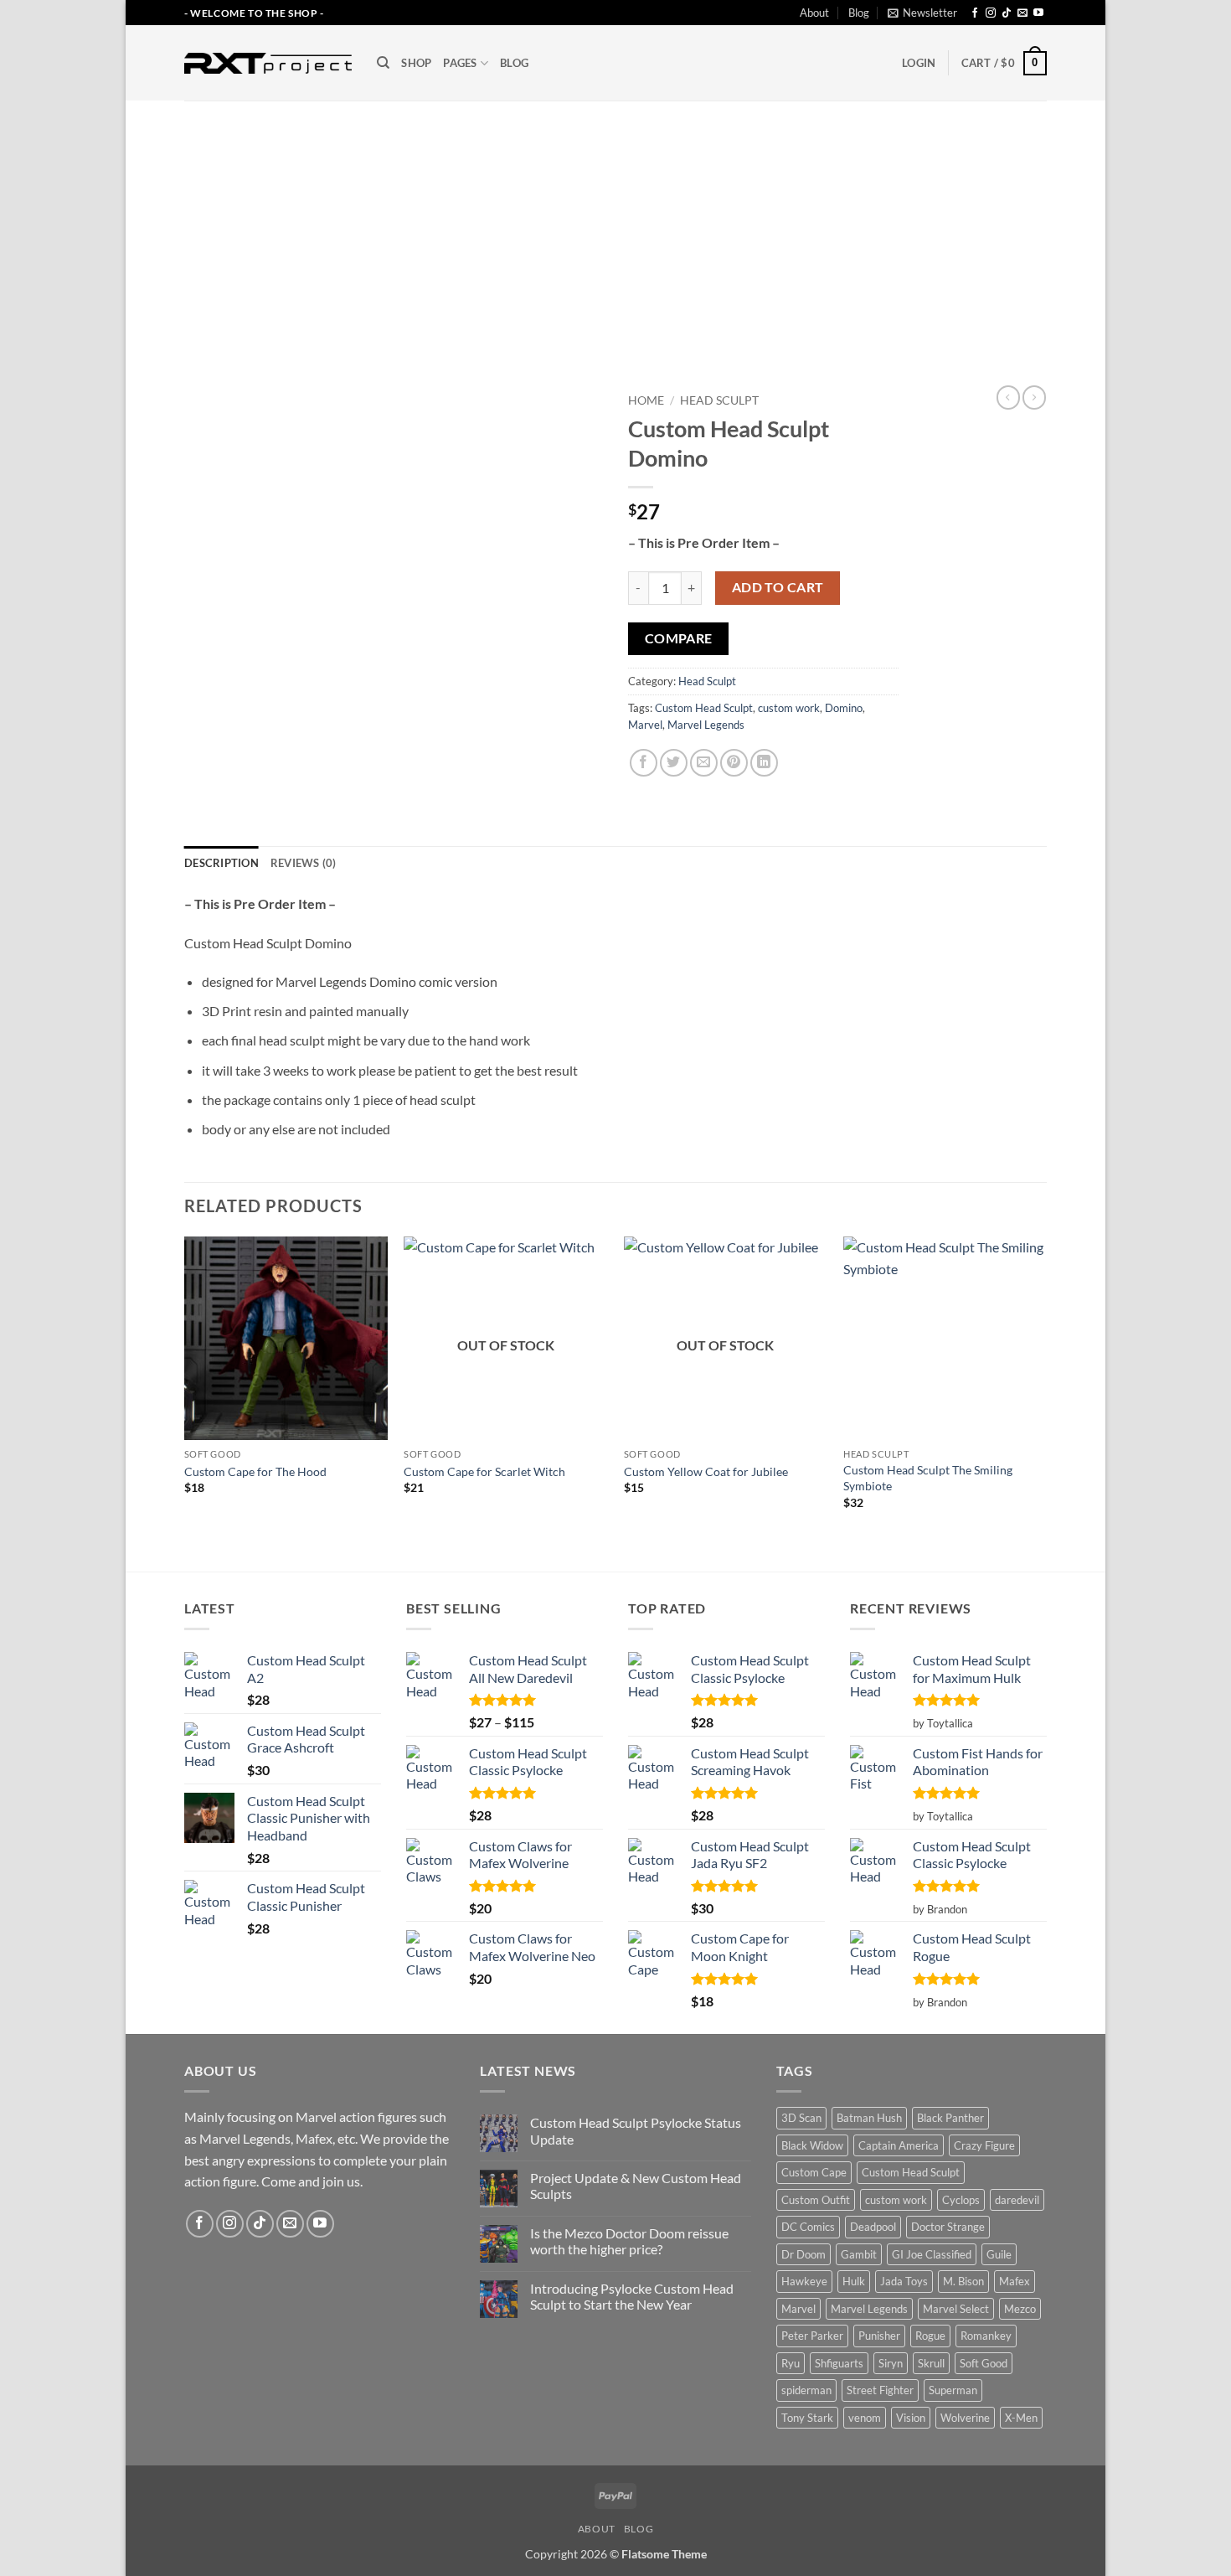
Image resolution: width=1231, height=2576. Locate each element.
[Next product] (1008, 397)
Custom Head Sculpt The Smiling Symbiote (928, 1478)
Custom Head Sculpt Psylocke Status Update (636, 2130)
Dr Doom (803, 2254)
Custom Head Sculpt (704, 708)
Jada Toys (904, 2281)
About (814, 13)
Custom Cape (814, 2172)
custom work (789, 708)
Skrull (931, 2363)
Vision (911, 2418)
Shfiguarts (839, 2363)
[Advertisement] (615, 226)
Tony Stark (807, 2418)
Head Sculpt (719, 400)
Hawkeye (804, 2281)
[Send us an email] (1022, 13)
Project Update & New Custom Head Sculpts (636, 2186)
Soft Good (984, 2363)
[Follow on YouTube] (1038, 13)
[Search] (383, 63)
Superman (953, 2390)
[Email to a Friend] (704, 763)
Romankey (986, 2336)
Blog (859, 13)
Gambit (859, 2254)
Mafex (1015, 2281)
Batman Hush (869, 2118)
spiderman (806, 2390)
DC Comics (808, 2227)
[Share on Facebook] (644, 763)
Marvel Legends (706, 725)
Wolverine (965, 2418)
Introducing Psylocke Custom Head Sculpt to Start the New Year (632, 2296)
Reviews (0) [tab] (304, 863)
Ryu (791, 2363)
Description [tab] (221, 863)
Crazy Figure (984, 2145)
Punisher (879, 2336)
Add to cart (778, 587)
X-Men (1021, 2418)
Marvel (645, 725)
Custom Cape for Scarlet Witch (484, 1471)
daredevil (1017, 2200)
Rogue (930, 2336)
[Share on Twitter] (674, 763)
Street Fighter (880, 2390)
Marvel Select (956, 2309)
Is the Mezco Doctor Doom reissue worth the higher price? (629, 2241)
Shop (416, 63)
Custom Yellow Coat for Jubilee (706, 1471)
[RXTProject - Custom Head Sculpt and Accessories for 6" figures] (268, 63)
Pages (460, 63)
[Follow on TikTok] (1007, 13)
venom (865, 2418)
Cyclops (961, 2200)
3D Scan (801, 2118)
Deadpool (873, 2227)
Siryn (891, 2363)
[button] (922, 13)
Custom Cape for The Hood (255, 1471)
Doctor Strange (948, 2227)
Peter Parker (812, 2336)
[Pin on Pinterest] (734, 763)
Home (646, 400)
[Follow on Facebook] (975, 13)
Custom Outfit (816, 2200)
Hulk (854, 2281)
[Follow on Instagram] (991, 13)
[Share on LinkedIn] (764, 763)
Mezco (1020, 2309)
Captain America (899, 2145)
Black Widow (812, 2145)
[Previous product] (1034, 397)
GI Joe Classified (932, 2254)
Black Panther (950, 2118)
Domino (844, 708)
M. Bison (963, 2281)
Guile (999, 2254)
